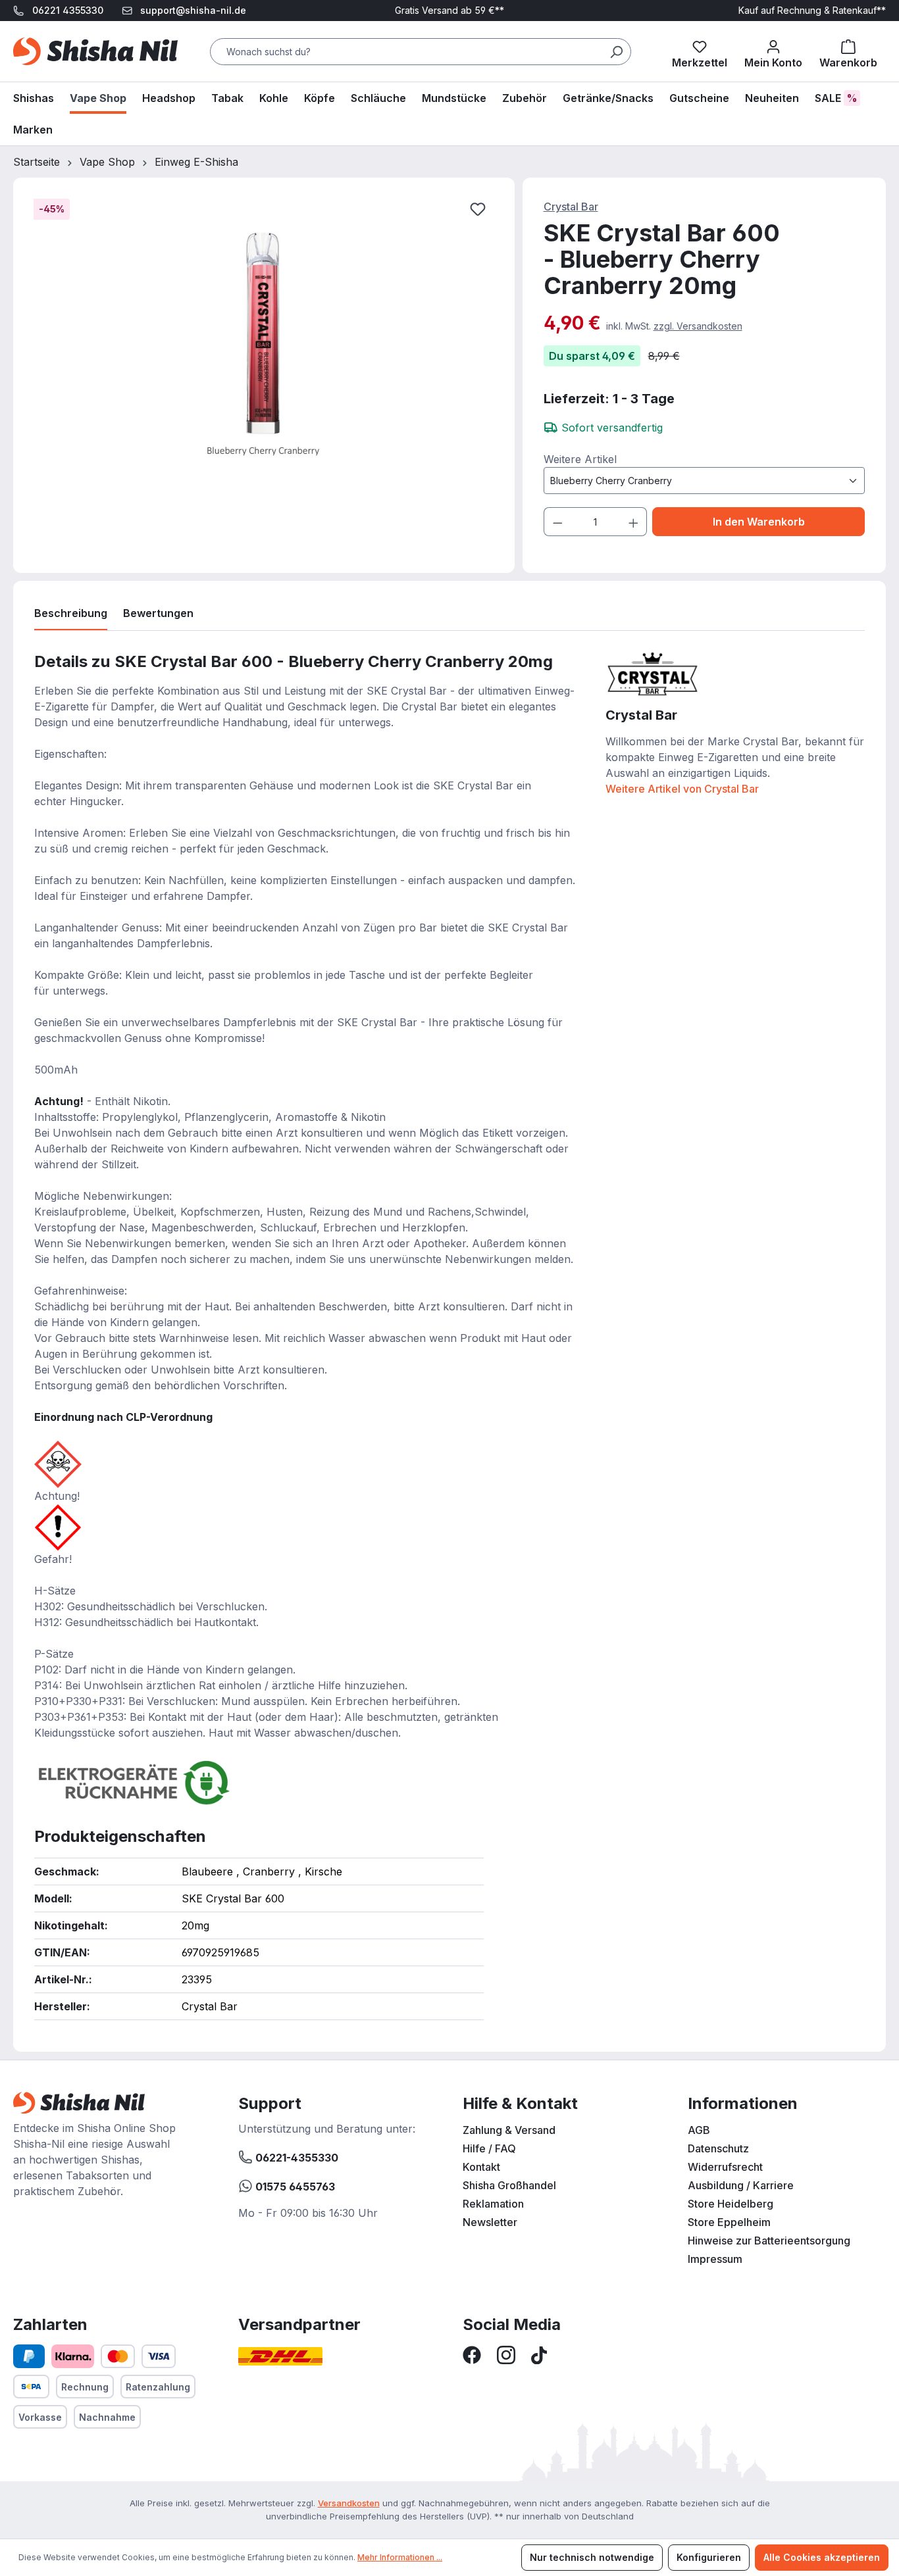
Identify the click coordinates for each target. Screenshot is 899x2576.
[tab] (71, 616)
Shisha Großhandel (509, 2185)
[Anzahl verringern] (557, 522)
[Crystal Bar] (652, 672)
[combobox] (421, 52)
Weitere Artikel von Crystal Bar (682, 789)
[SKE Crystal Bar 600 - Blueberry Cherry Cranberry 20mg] (263, 340)
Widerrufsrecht (725, 2167)
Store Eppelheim (729, 2222)
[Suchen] (616, 52)
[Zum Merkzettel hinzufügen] (478, 209)
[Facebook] (472, 2354)
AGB (699, 2130)
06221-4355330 (295, 2158)
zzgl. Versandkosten (698, 326)
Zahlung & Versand (509, 2130)
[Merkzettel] (700, 51)
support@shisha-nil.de (193, 10)
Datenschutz (718, 2148)
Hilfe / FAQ (489, 2148)
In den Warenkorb (759, 522)
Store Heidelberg (731, 2204)
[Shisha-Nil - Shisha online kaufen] (95, 51)
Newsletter (490, 2222)
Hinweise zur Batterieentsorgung (769, 2241)
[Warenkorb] (848, 51)
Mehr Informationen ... (400, 2557)
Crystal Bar (571, 207)
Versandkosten (349, 2503)
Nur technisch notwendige (592, 2557)
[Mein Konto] (773, 51)
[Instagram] (506, 2354)
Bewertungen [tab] (158, 613)
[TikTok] (539, 2354)
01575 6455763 (294, 2187)
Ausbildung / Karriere (741, 2185)
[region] (264, 353)
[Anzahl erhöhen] (634, 522)
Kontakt (481, 2167)
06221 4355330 (68, 10)
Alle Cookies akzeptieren (822, 2557)
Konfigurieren (709, 2557)
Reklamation (493, 2204)
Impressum (715, 2259)
